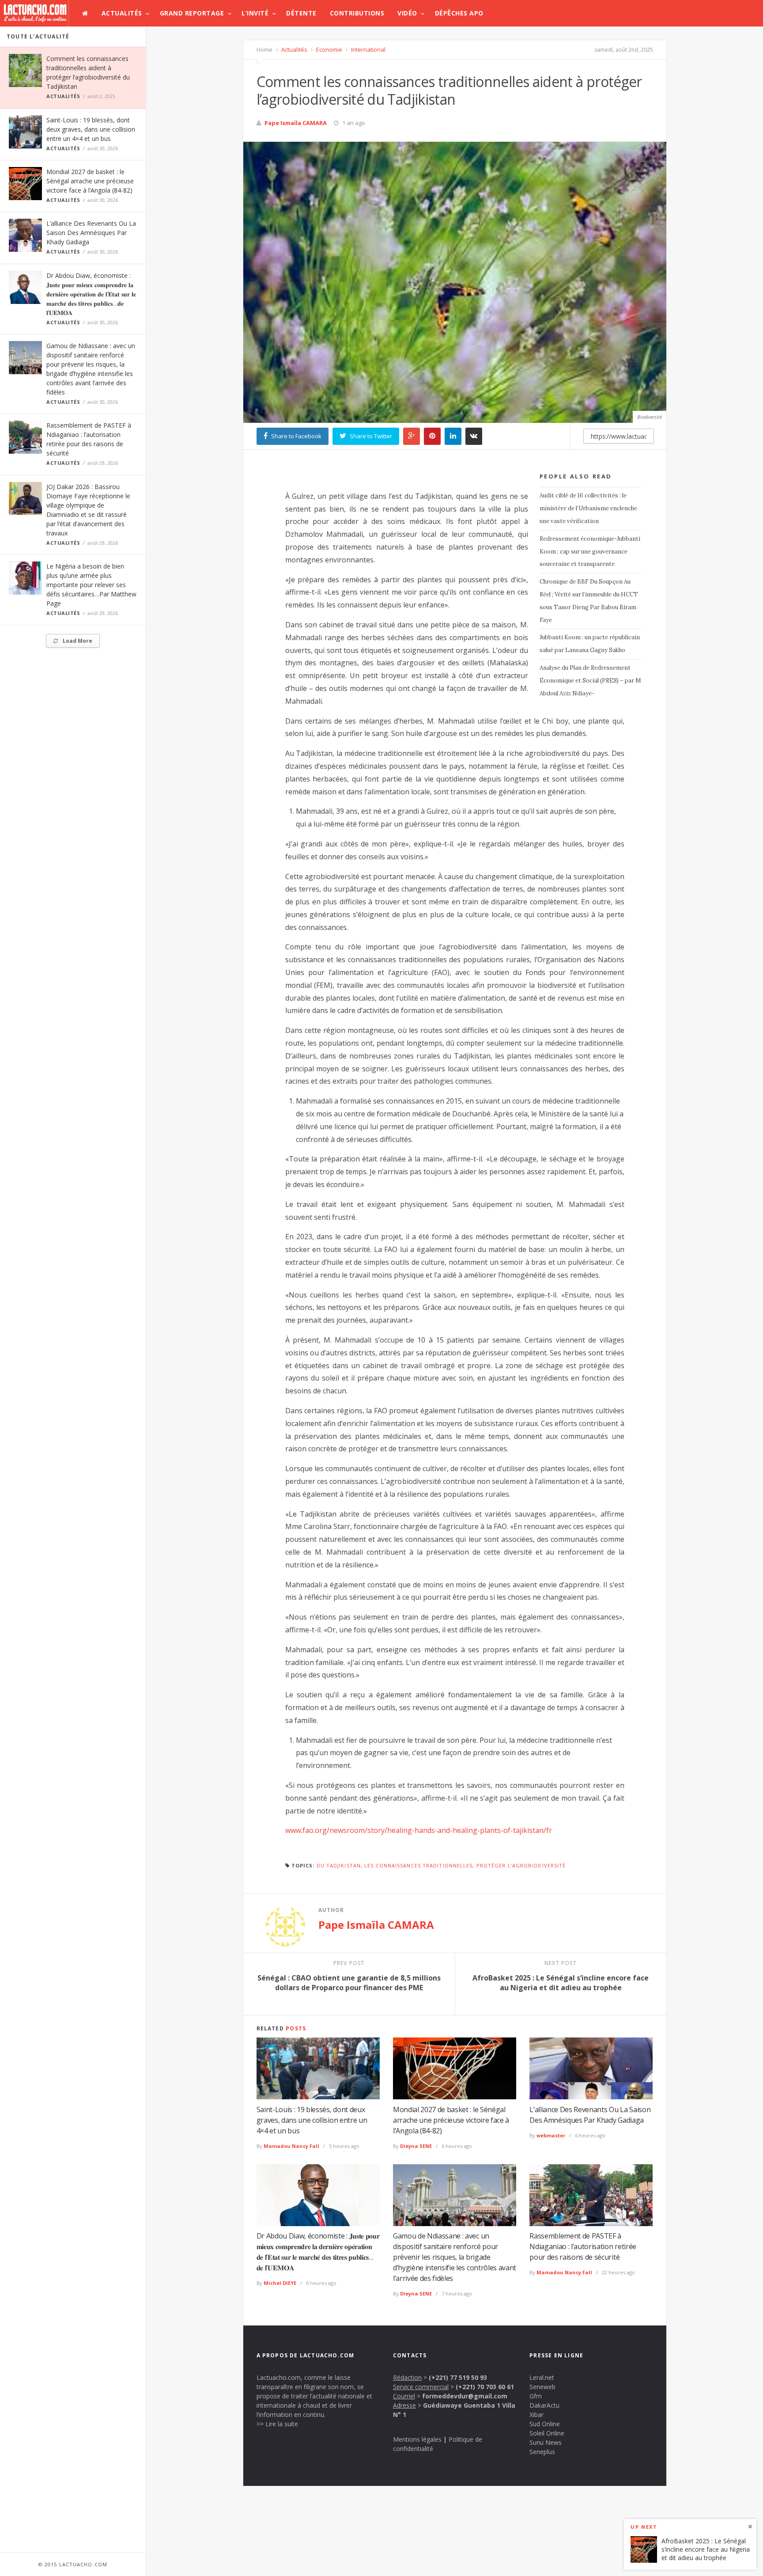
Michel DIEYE (280, 2283)
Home (264, 49)
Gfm (536, 2396)
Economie (329, 49)
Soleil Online (547, 2433)
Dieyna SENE (416, 2146)
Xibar (536, 2415)
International (368, 49)
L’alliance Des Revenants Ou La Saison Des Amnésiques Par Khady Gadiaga (91, 233)
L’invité (255, 13)
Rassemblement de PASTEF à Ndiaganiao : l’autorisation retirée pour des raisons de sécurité (583, 2246)
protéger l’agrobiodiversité (521, 1865)
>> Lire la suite (277, 2424)
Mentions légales (417, 2439)
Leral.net (542, 2377)
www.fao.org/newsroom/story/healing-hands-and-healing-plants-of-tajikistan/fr (419, 1830)
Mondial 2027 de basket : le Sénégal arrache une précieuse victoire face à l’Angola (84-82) (90, 181)
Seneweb (542, 2387)
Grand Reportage (192, 13)
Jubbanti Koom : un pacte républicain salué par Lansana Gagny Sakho (590, 644)
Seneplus (542, 2452)
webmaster (551, 2135)
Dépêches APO (459, 13)
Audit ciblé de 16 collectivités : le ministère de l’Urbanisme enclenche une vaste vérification (588, 508)
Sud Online (545, 2424)
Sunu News (546, 2442)
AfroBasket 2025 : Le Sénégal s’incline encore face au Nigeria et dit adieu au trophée (706, 2549)
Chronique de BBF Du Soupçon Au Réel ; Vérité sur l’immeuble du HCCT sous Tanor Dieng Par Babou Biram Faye (589, 601)
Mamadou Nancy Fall (291, 2146)
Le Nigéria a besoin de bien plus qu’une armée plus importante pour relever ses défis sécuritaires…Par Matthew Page (91, 585)
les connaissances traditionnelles (418, 1865)
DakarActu (544, 2405)
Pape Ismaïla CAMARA (296, 123)
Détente (301, 13)
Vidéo (407, 13)
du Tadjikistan (339, 1865)
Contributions (357, 13)
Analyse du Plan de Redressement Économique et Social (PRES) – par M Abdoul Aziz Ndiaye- (590, 681)
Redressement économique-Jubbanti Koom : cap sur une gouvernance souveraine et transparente (590, 552)
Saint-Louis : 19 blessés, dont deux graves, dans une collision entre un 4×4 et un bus (91, 129)
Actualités (122, 13)
